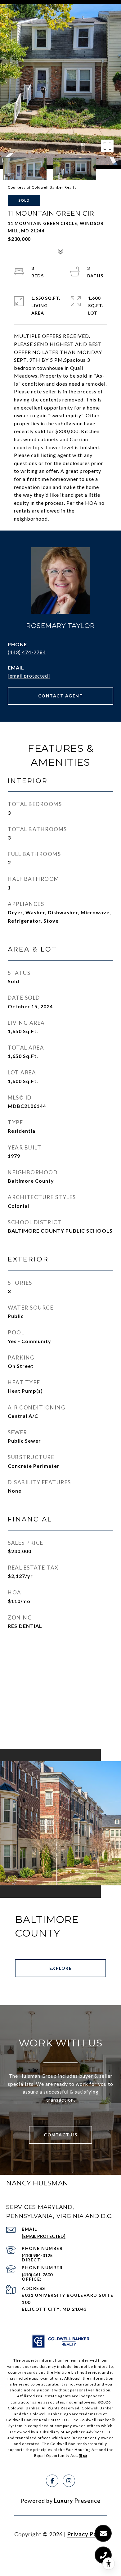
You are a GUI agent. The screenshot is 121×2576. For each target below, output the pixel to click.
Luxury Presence (77, 2501)
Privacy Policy (87, 2534)
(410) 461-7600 (37, 2275)
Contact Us (60, 2135)
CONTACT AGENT (61, 696)
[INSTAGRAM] (69, 2481)
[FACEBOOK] (52, 2481)
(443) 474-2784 (27, 652)
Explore (61, 1968)
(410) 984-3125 (37, 2255)
